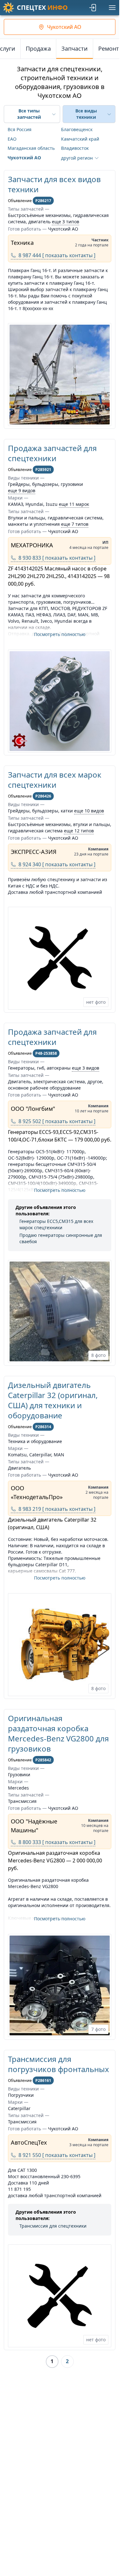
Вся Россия (20, 129)
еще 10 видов (89, 811)
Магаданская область (31, 148)
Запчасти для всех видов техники (54, 184)
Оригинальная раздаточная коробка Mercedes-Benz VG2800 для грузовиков (58, 1733)
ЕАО (12, 139)
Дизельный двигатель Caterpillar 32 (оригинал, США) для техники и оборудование (53, 1400)
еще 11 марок (74, 504)
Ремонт (109, 48)
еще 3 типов (65, 222)
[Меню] (112, 8)
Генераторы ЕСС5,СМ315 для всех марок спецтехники (56, 1224)
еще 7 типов (75, 524)
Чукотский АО (24, 158)
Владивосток (75, 148)
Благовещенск (77, 129)
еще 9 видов (22, 490)
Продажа (38, 48)
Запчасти (75, 48)
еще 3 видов (86, 1068)
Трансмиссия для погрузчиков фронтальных (59, 2064)
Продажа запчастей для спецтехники (52, 453)
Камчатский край (80, 139)
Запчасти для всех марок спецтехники (55, 780)
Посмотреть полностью (60, 634)
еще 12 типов (79, 831)
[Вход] (93, 8)
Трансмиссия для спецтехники (53, 2226)
